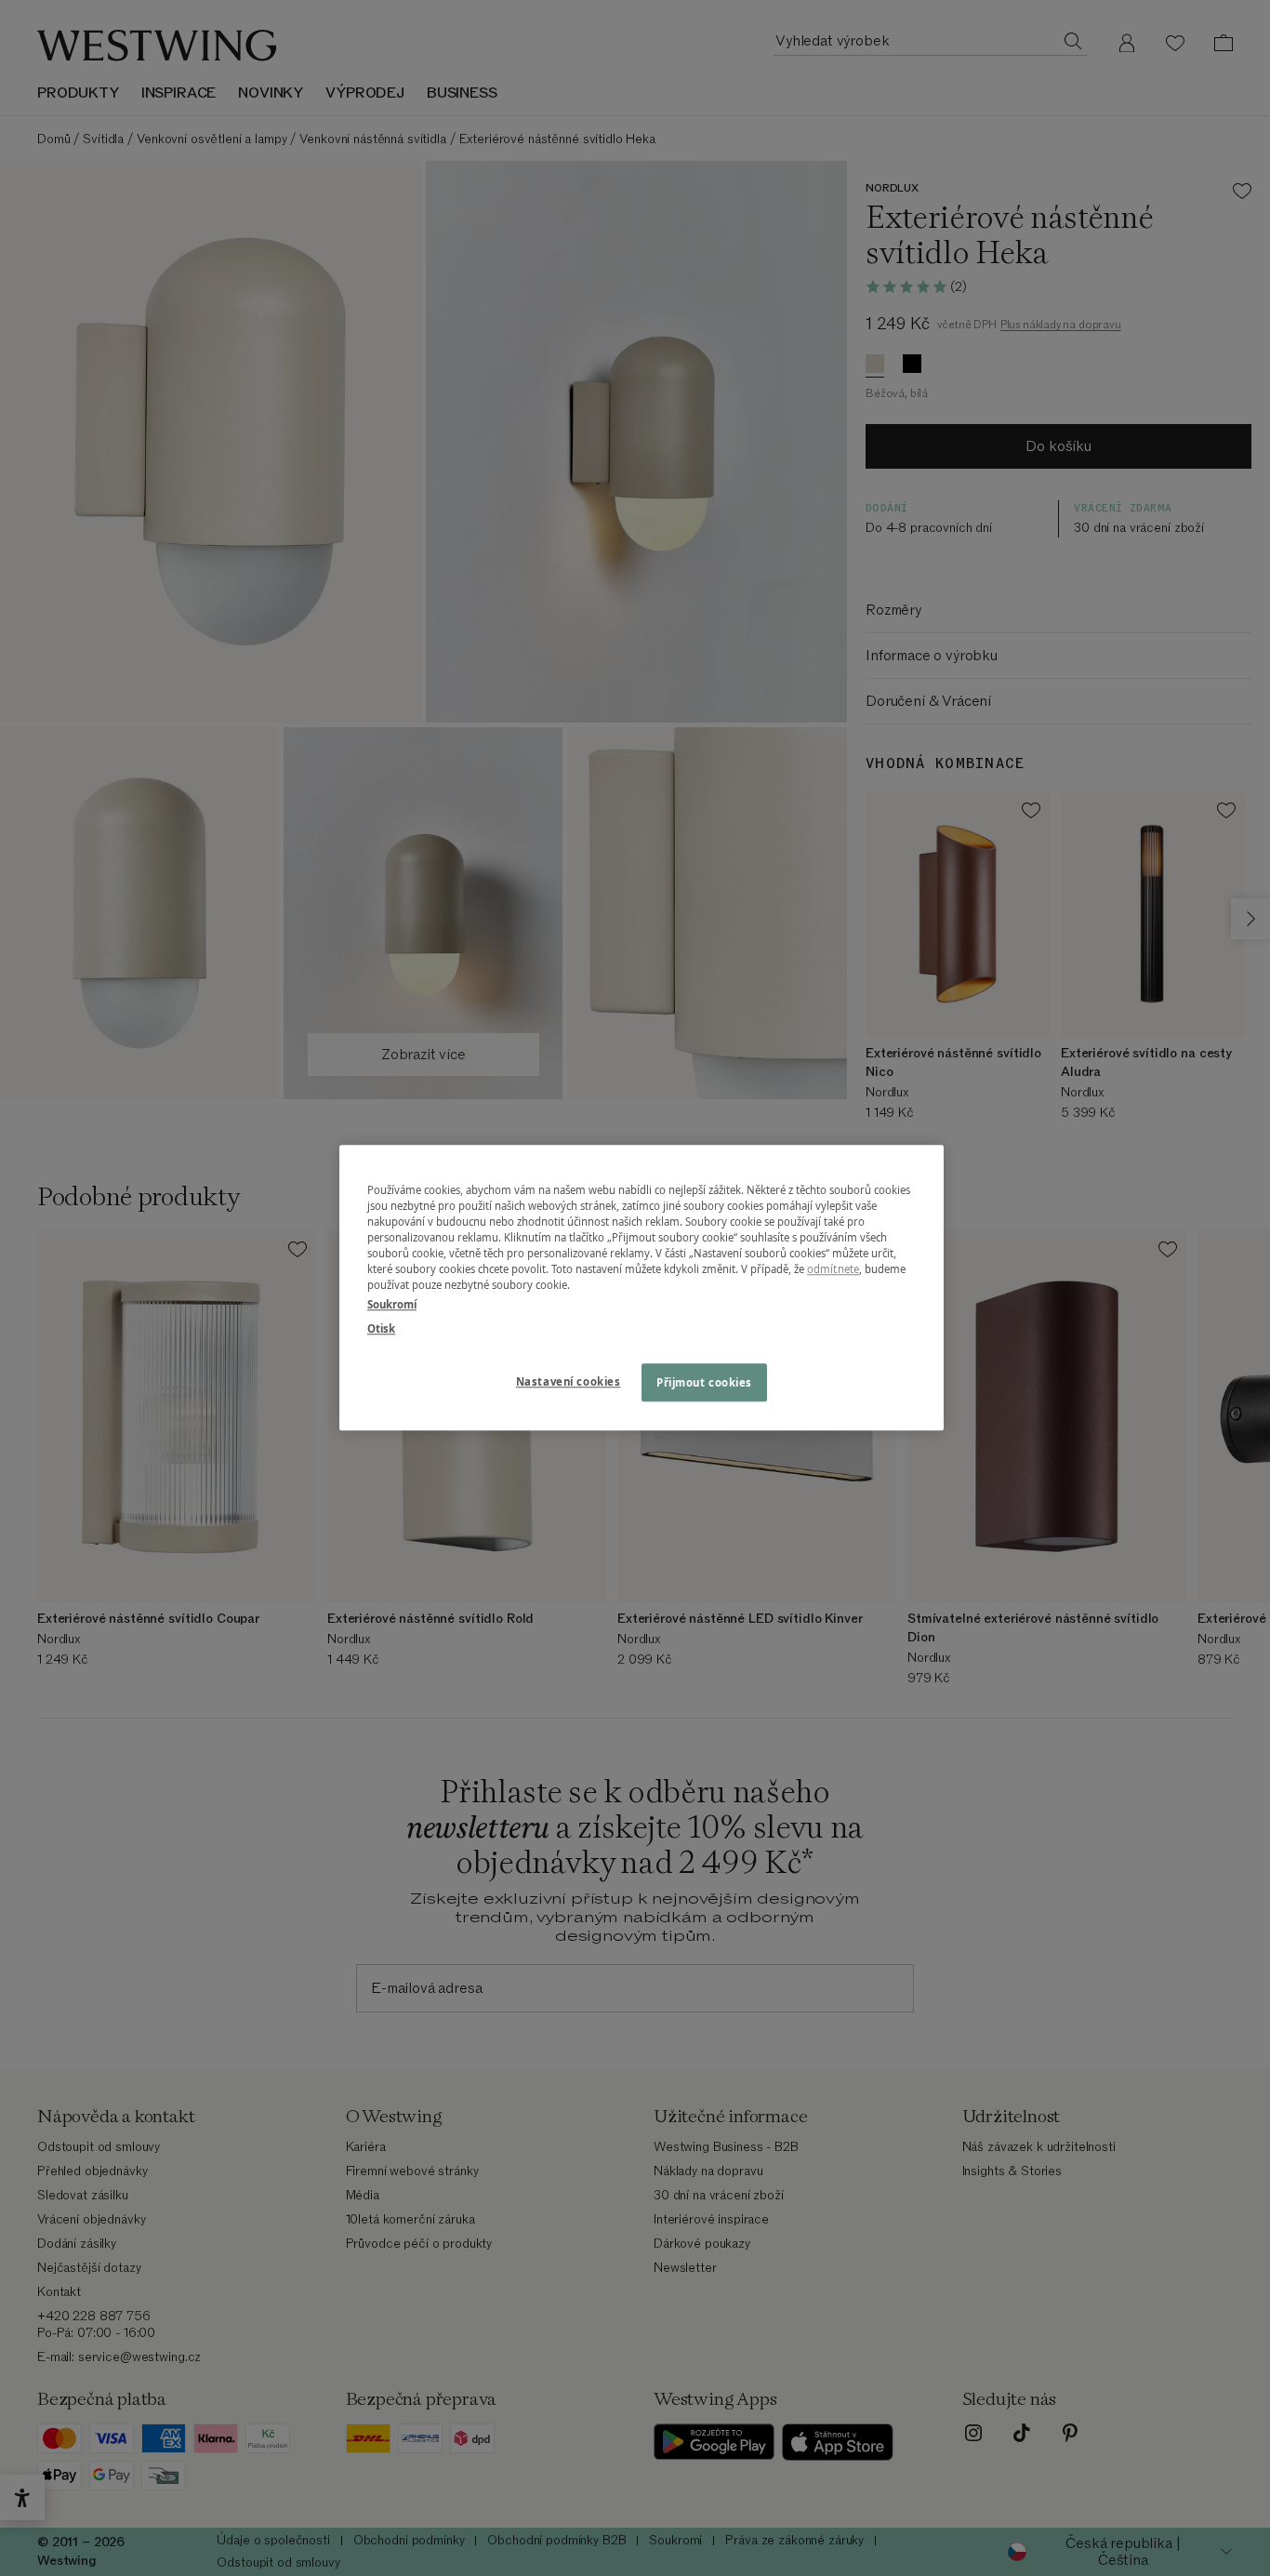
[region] (642, 1288)
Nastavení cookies (569, 1381)
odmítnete (833, 1270)
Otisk (381, 1328)
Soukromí (392, 1305)
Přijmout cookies (704, 1382)
